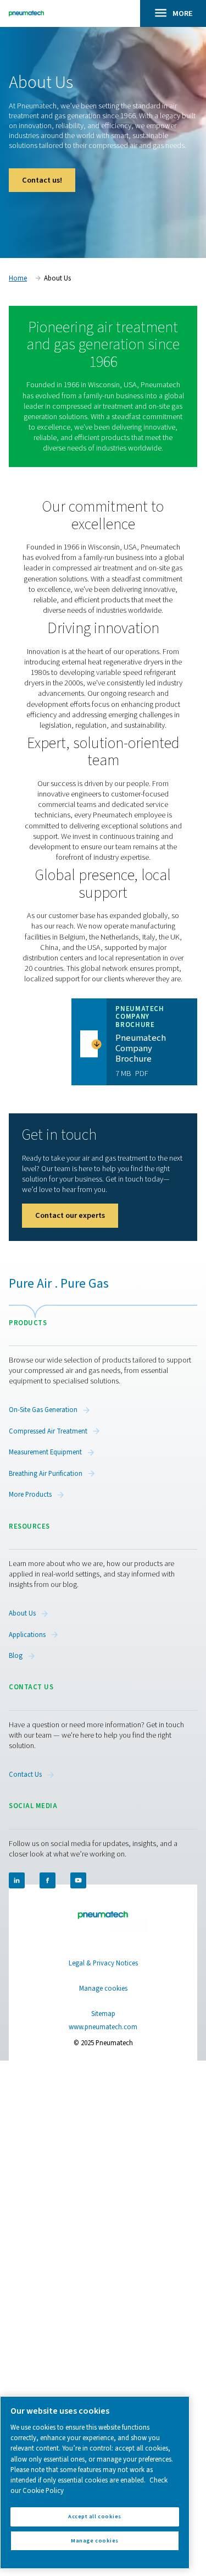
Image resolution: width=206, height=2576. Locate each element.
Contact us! (42, 180)
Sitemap (103, 2014)
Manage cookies (103, 1989)
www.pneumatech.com (103, 2027)
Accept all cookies (94, 2516)
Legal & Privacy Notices (103, 1963)
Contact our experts (70, 1215)
